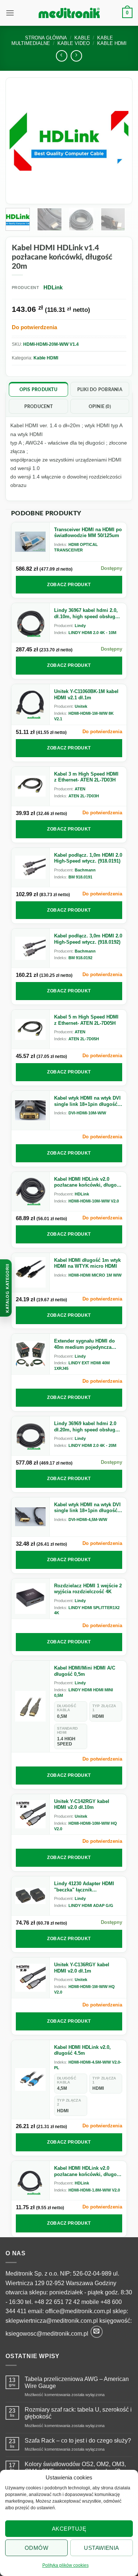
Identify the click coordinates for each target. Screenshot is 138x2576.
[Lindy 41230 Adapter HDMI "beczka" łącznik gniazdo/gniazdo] (31, 1896)
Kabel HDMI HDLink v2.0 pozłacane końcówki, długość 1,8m (88, 2171)
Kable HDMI (46, 358)
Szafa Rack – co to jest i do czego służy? (78, 2441)
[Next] (117, 141)
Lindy (80, 626)
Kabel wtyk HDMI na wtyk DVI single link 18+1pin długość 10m (87, 1101)
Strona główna (46, 38)
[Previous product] (76, 56)
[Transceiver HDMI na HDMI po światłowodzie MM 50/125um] (31, 542)
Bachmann (85, 870)
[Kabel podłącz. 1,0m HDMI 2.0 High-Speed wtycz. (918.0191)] (31, 867)
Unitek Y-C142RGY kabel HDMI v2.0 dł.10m (82, 1804)
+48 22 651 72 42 (57, 2302)
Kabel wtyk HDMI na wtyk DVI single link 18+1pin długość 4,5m (87, 1508)
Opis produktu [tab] (38, 390)
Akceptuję (69, 2529)
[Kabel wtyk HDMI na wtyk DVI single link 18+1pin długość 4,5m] (31, 1517)
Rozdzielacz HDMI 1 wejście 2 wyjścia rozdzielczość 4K (88, 1589)
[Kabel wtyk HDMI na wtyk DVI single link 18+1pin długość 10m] (31, 1110)
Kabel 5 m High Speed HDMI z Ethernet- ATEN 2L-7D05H (86, 1020)
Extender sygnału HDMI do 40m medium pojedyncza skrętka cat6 (84, 1344)
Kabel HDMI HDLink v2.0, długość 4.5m (82, 2050)
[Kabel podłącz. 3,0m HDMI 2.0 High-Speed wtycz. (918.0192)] (31, 948)
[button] (10, 13)
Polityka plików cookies (66, 2565)
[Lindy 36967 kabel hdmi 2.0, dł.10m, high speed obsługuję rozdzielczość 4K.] (31, 623)
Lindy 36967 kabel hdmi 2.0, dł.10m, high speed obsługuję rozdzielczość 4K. (88, 614)
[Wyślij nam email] (97, 2332)
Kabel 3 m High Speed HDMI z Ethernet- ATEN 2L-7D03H (86, 777)
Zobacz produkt (69, 585)
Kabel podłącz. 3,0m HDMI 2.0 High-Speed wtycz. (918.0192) (88, 939)
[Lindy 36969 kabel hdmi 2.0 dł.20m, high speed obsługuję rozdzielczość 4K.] (31, 1436)
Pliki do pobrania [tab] (100, 390)
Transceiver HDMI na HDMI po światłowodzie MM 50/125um (88, 533)
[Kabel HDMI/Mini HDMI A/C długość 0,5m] (31, 1706)
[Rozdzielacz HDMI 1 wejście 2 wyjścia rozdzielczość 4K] (31, 1599)
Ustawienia (102, 2548)
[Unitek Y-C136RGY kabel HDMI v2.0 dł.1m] (31, 1978)
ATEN (80, 789)
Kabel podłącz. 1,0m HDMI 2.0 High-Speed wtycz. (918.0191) (88, 858)
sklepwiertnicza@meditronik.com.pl (52, 2321)
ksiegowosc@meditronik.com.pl (47, 2334)
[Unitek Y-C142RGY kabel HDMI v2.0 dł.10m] (31, 1814)
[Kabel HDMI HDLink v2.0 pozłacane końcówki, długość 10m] (31, 1191)
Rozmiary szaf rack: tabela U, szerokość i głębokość (78, 2413)
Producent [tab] (38, 407)
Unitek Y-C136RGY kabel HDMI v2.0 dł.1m (82, 1968)
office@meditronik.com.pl (78, 2311)
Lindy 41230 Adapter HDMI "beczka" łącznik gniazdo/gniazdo (84, 1887)
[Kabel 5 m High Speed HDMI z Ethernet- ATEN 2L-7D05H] (31, 1029)
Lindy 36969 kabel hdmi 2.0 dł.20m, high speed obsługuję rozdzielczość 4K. (88, 1427)
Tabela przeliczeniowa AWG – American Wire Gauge (77, 2382)
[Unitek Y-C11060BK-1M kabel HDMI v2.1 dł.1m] (31, 704)
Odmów (36, 2548)
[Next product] (62, 56)
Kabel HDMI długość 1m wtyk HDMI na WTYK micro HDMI (87, 1263)
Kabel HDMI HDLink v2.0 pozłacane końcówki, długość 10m (88, 1182)
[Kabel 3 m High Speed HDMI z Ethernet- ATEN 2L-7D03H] (31, 786)
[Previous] (21, 141)
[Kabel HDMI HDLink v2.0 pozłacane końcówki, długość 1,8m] (31, 2180)
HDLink (82, 1194)
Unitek (81, 706)
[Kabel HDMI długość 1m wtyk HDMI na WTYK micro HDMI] (31, 1273)
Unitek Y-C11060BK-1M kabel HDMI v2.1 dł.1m (86, 695)
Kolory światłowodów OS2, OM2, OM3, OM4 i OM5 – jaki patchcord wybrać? (75, 2468)
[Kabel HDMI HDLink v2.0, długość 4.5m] (31, 2080)
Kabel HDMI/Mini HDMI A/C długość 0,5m (85, 1671)
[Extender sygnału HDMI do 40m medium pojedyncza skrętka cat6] (31, 1354)
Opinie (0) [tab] (100, 407)
